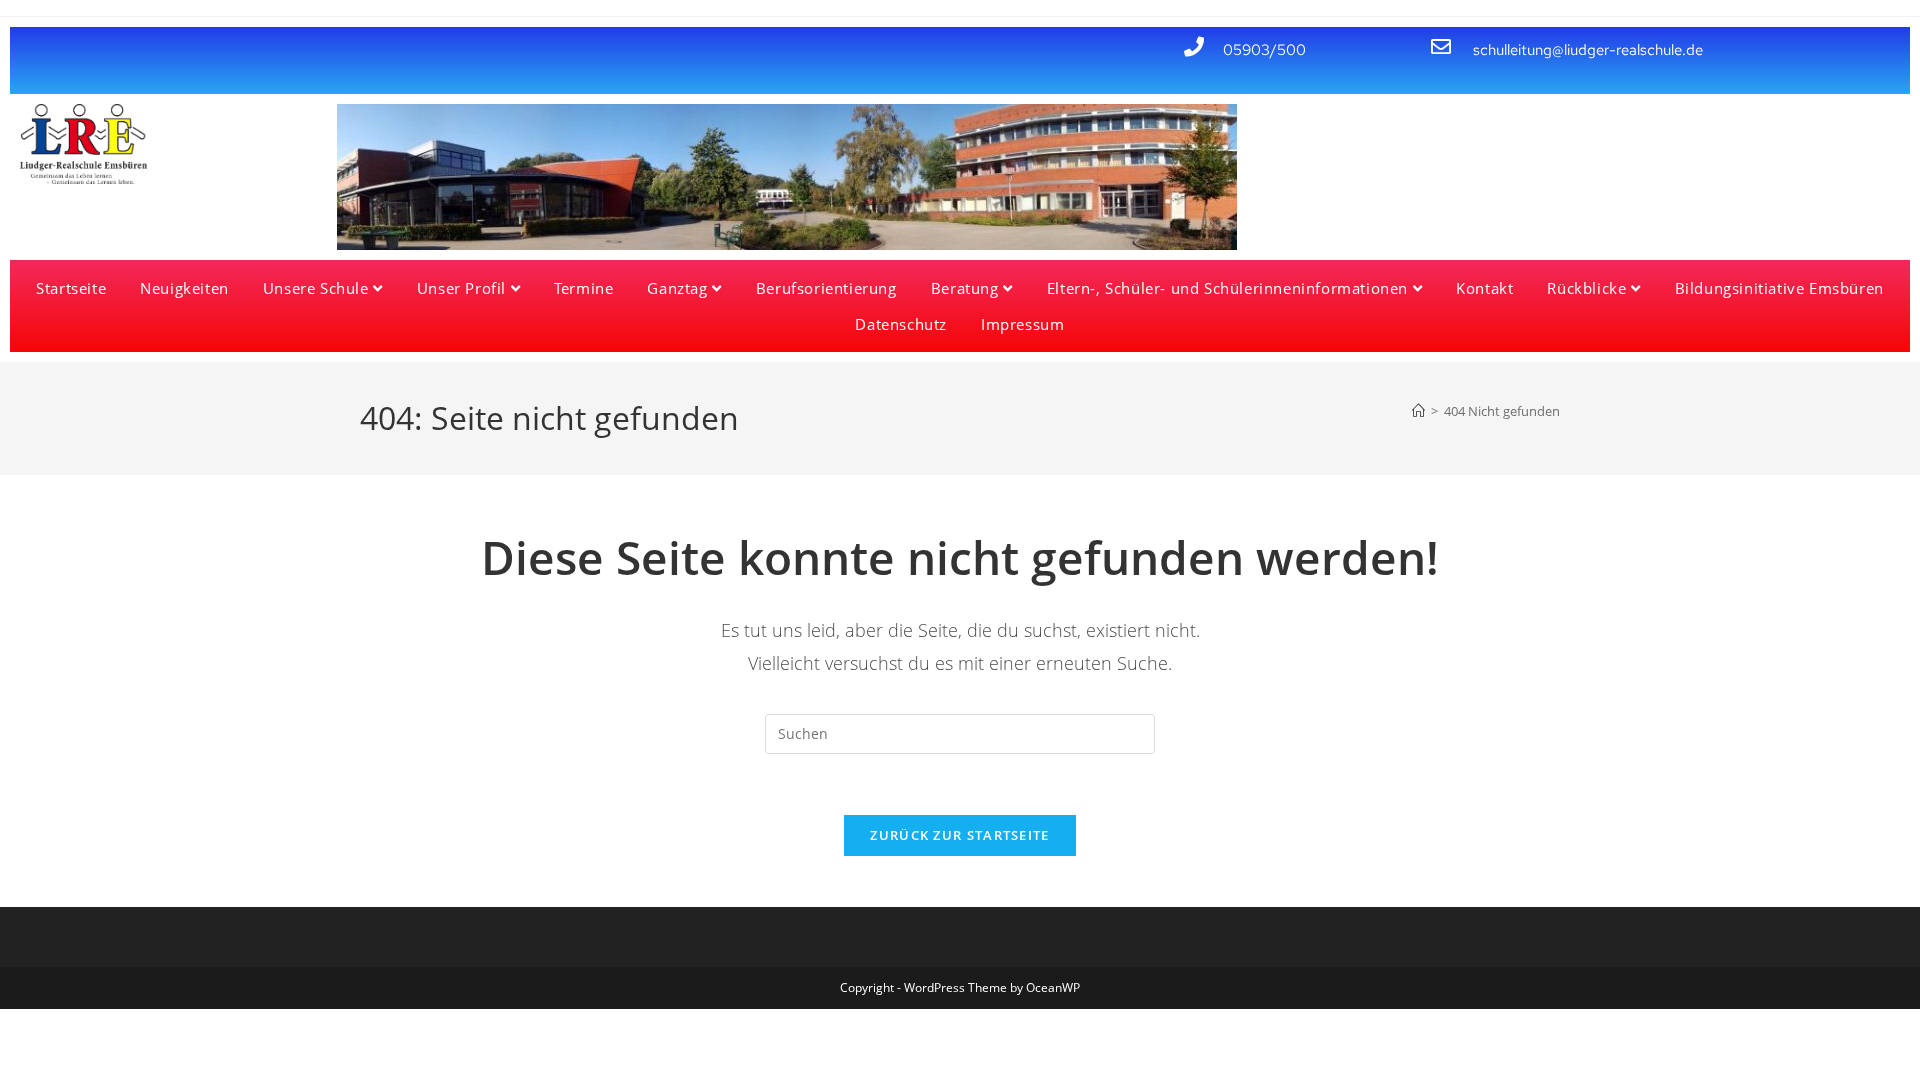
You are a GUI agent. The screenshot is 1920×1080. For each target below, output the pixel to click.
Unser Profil (464, 288)
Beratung (967, 288)
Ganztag (679, 288)
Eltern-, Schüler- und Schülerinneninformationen (1230, 288)
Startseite (71, 288)
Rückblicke (1589, 288)
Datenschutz (901, 324)
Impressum (1022, 324)
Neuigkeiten (184, 288)
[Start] (1418, 411)
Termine (583, 288)
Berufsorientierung (826, 288)
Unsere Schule (318, 288)
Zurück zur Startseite (959, 835)
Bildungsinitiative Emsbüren (1779, 288)
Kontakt (1484, 288)
